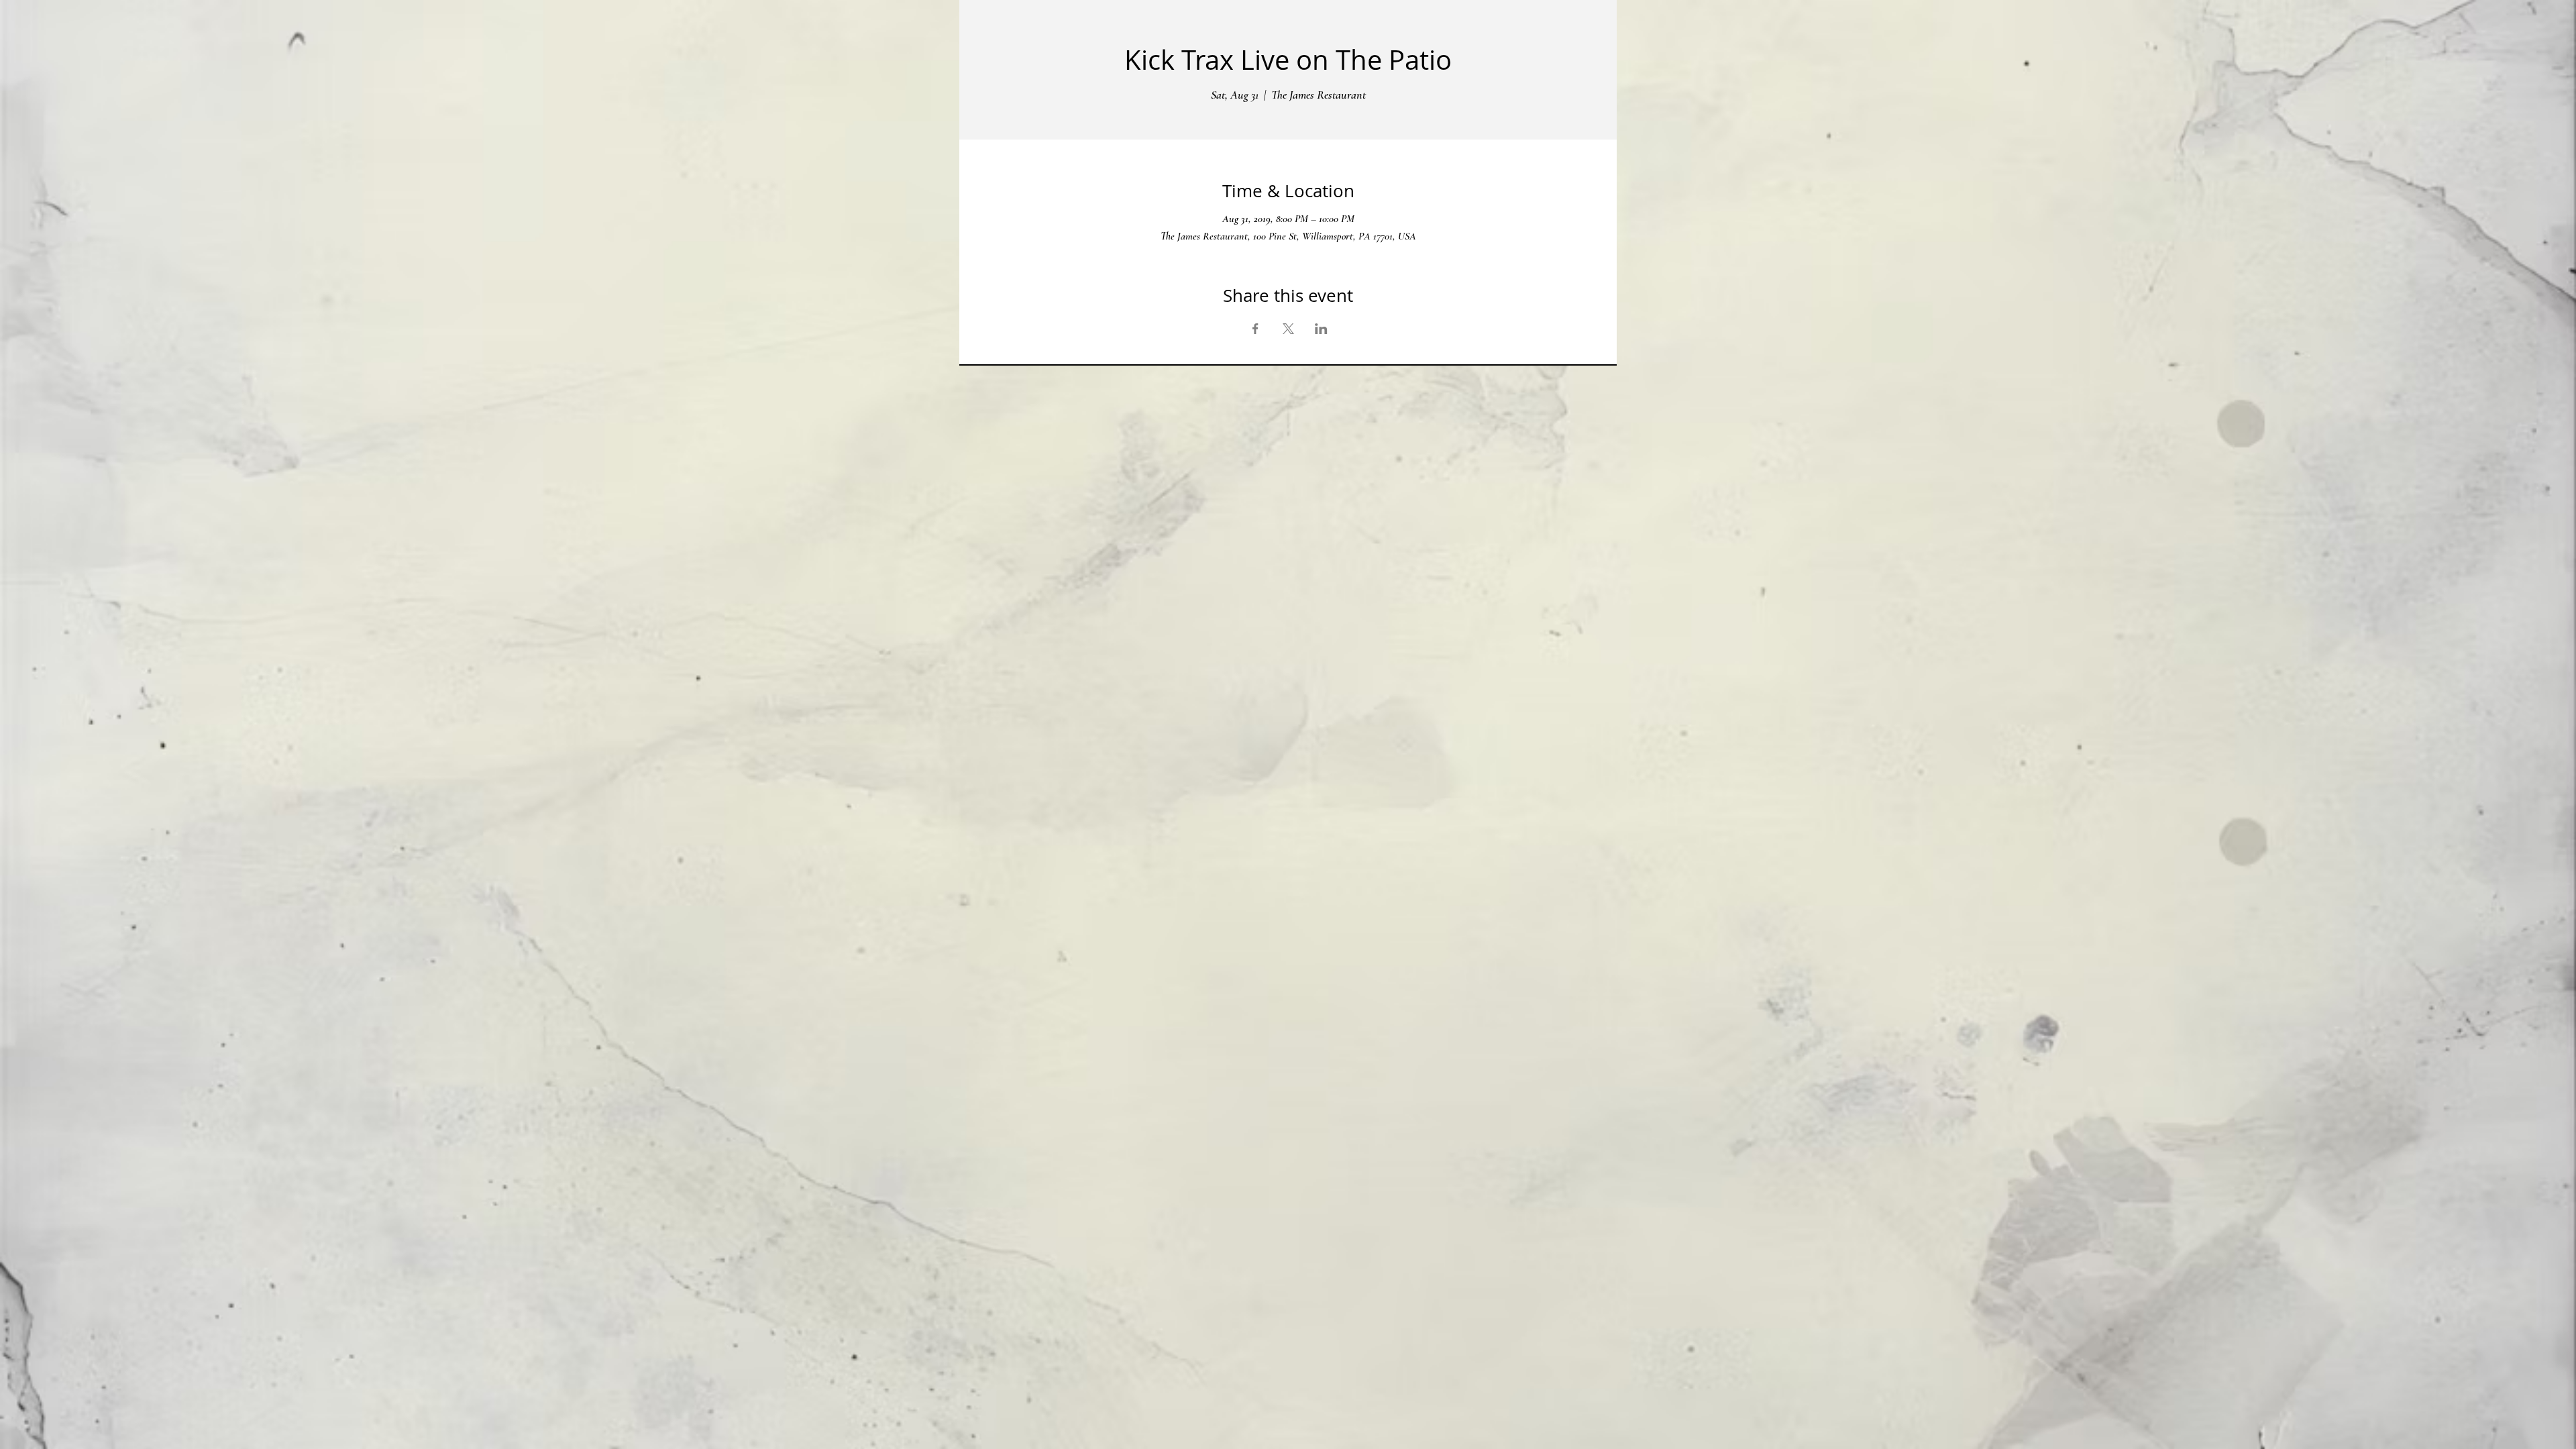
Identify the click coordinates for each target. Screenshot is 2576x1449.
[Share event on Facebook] (1255, 329)
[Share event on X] (1288, 329)
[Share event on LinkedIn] (1321, 329)
